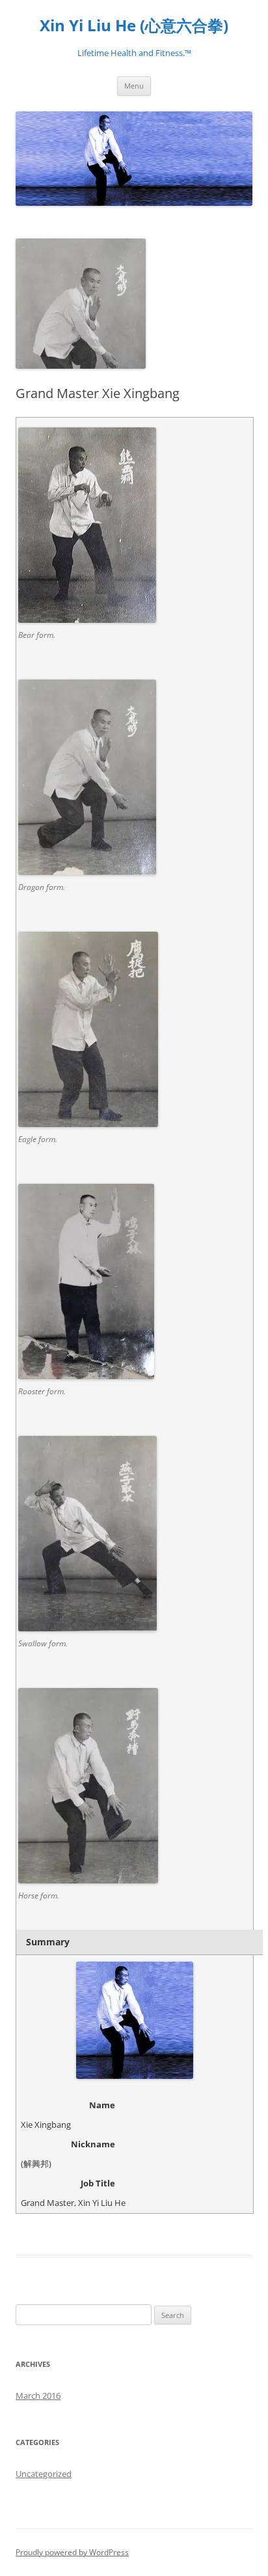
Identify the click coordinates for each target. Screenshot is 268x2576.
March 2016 (38, 2396)
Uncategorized (44, 2474)
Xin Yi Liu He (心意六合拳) (134, 26)
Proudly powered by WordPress (72, 2552)
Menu (134, 86)
